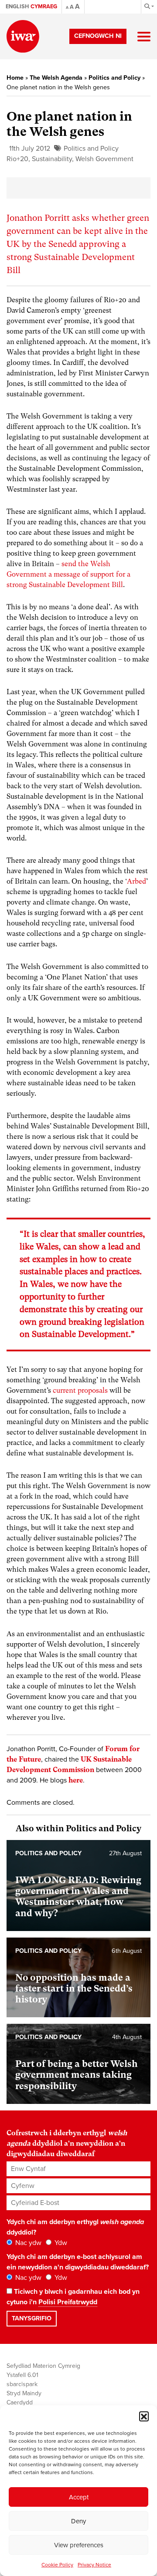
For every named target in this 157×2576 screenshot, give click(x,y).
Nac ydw (27, 2243)
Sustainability (52, 159)
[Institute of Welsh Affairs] (23, 36)
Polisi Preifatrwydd (68, 2302)
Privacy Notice (94, 2565)
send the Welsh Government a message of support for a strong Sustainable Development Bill (68, 574)
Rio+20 (17, 159)
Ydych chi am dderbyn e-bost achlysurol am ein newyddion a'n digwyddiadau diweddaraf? (78, 2262)
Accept (79, 2497)
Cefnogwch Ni (98, 36)
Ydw (60, 2243)
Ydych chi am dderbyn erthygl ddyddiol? (75, 2227)
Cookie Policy (57, 2565)
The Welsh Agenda (56, 78)
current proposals (80, 1390)
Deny (78, 2521)
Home (15, 78)
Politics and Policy (114, 78)
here (76, 1780)
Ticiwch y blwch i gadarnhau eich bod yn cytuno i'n (73, 2297)
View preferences (79, 2545)
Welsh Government (104, 159)
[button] (144, 2416)
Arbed (137, 881)
